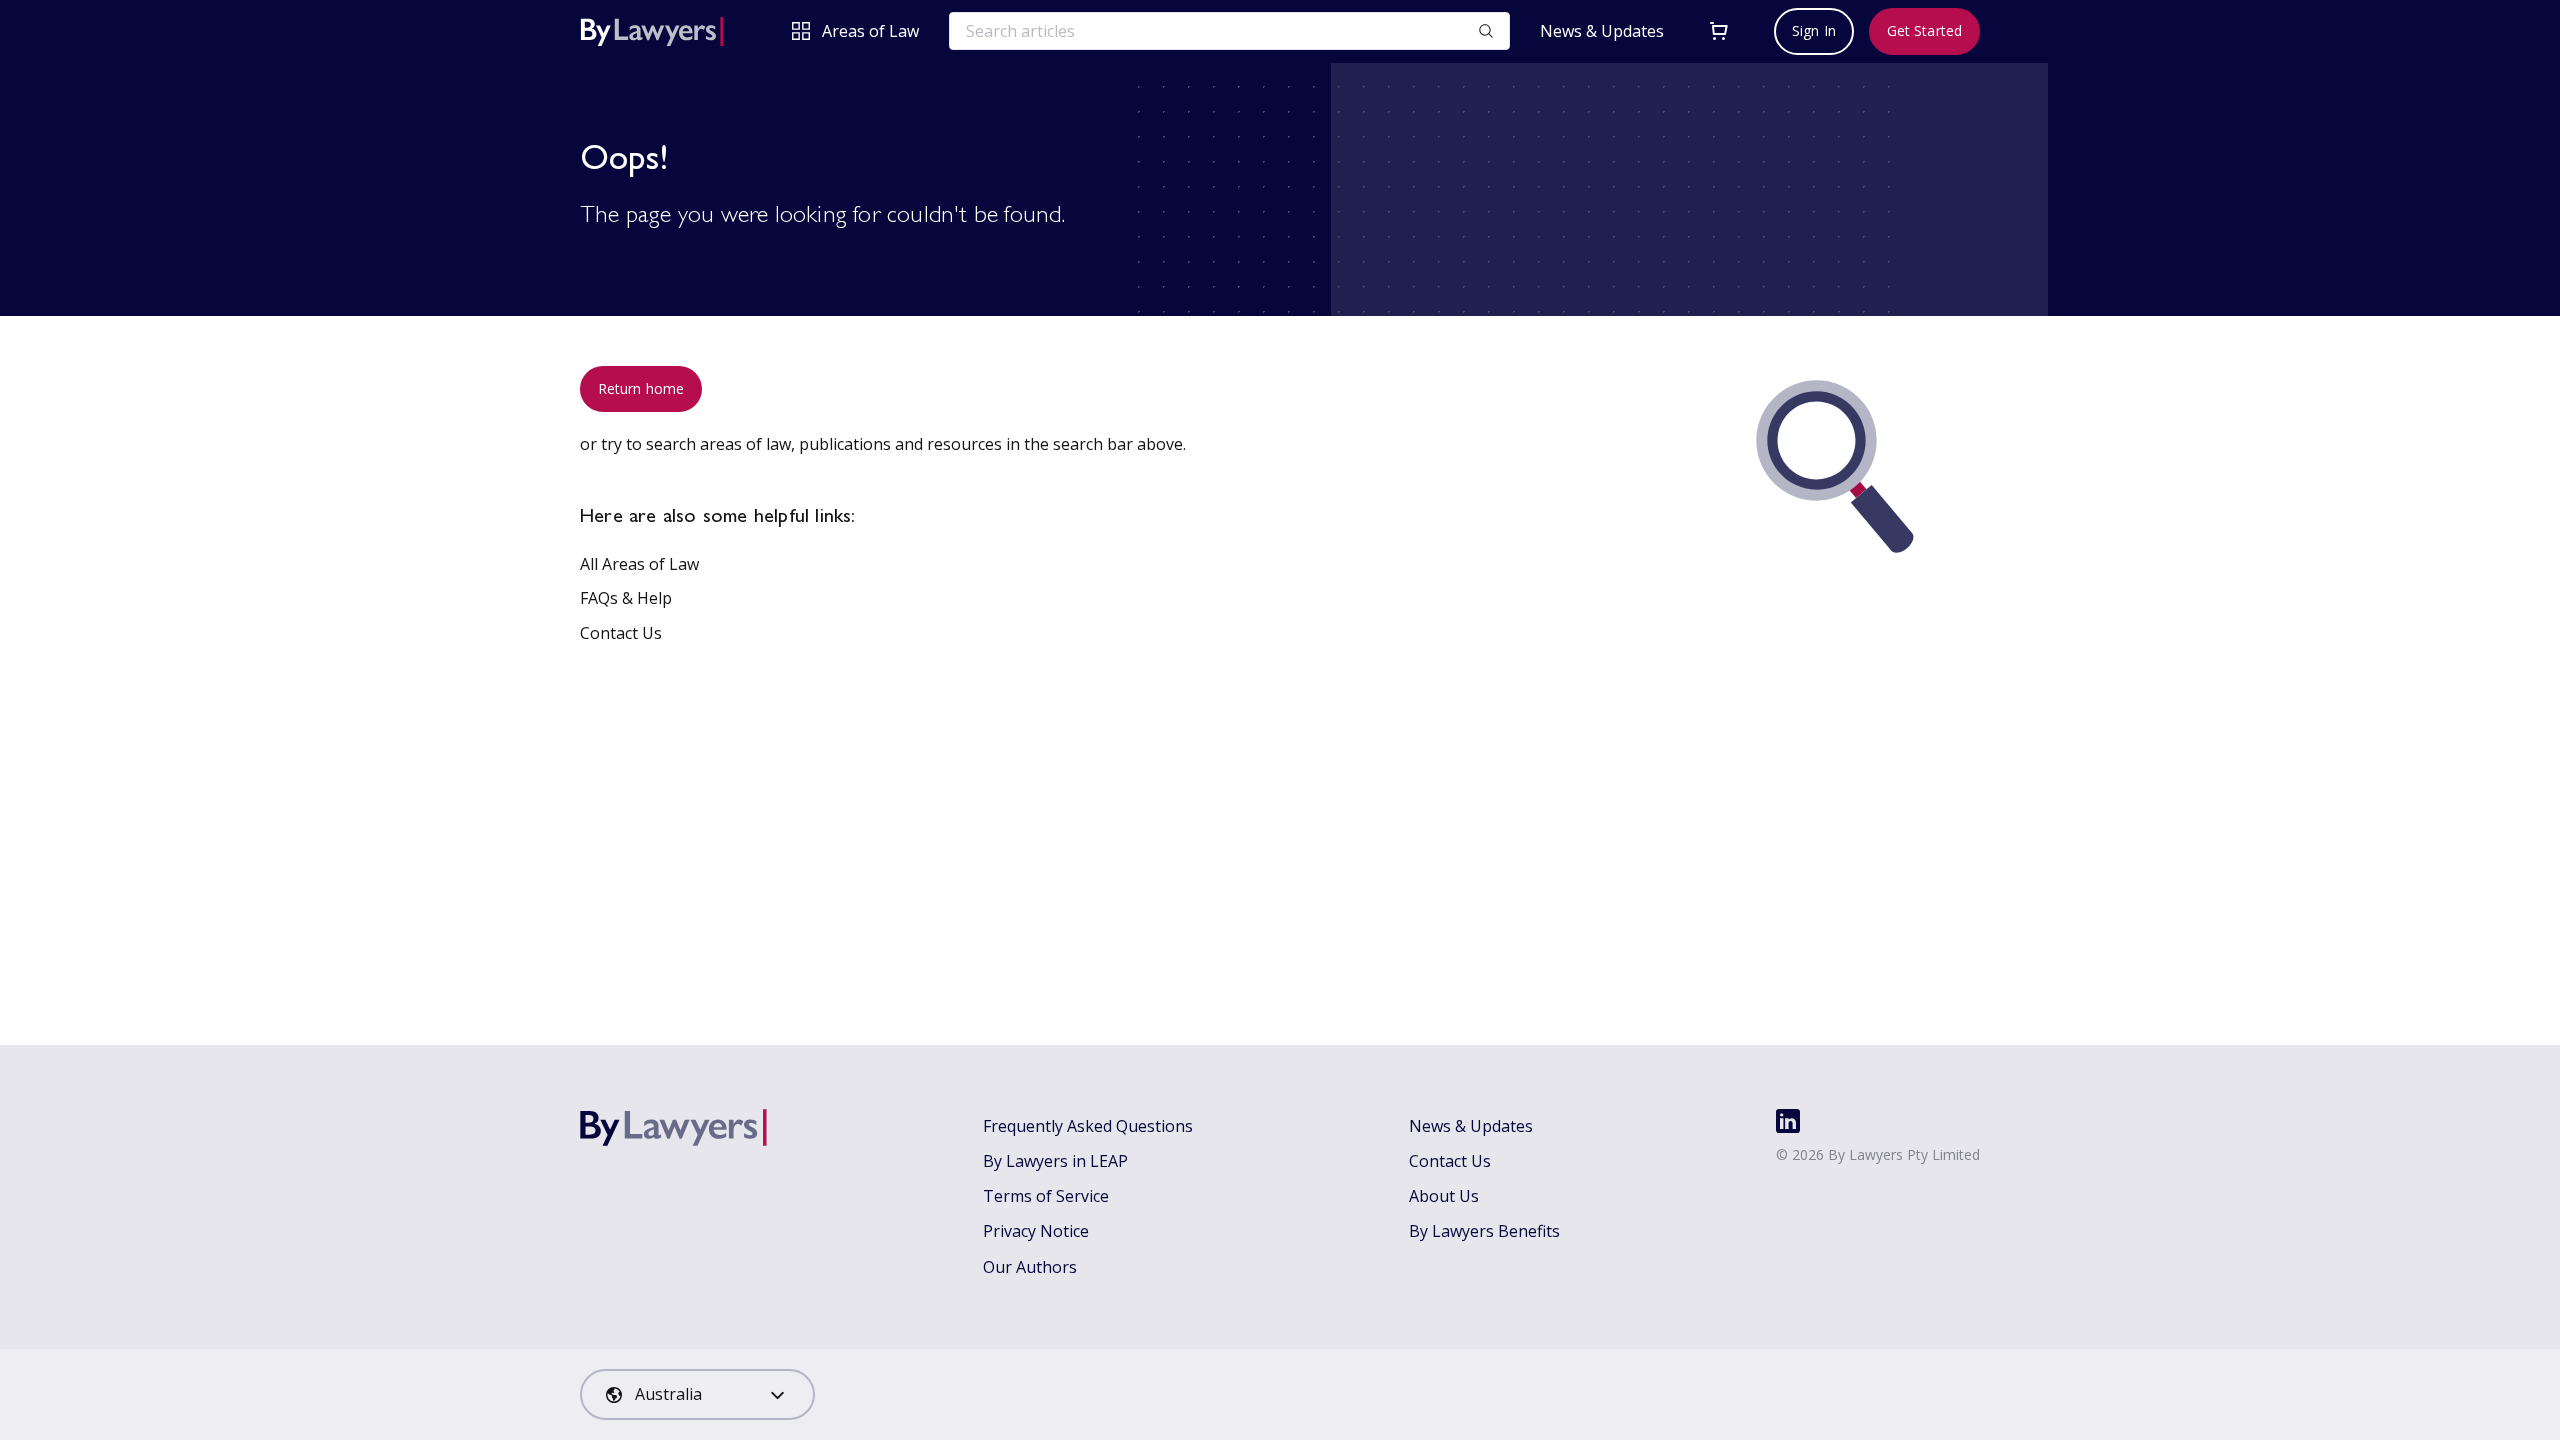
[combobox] (697, 1394)
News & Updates (1602, 31)
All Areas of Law (639, 564)
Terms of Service (1046, 1196)
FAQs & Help (626, 598)
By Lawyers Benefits (1484, 1231)
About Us (1444, 1196)
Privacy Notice (1036, 1231)
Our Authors (1030, 1267)
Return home (641, 388)
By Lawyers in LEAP (1055, 1161)
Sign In (1814, 30)
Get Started (1924, 30)
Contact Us (621, 633)
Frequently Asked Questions (1088, 1126)
